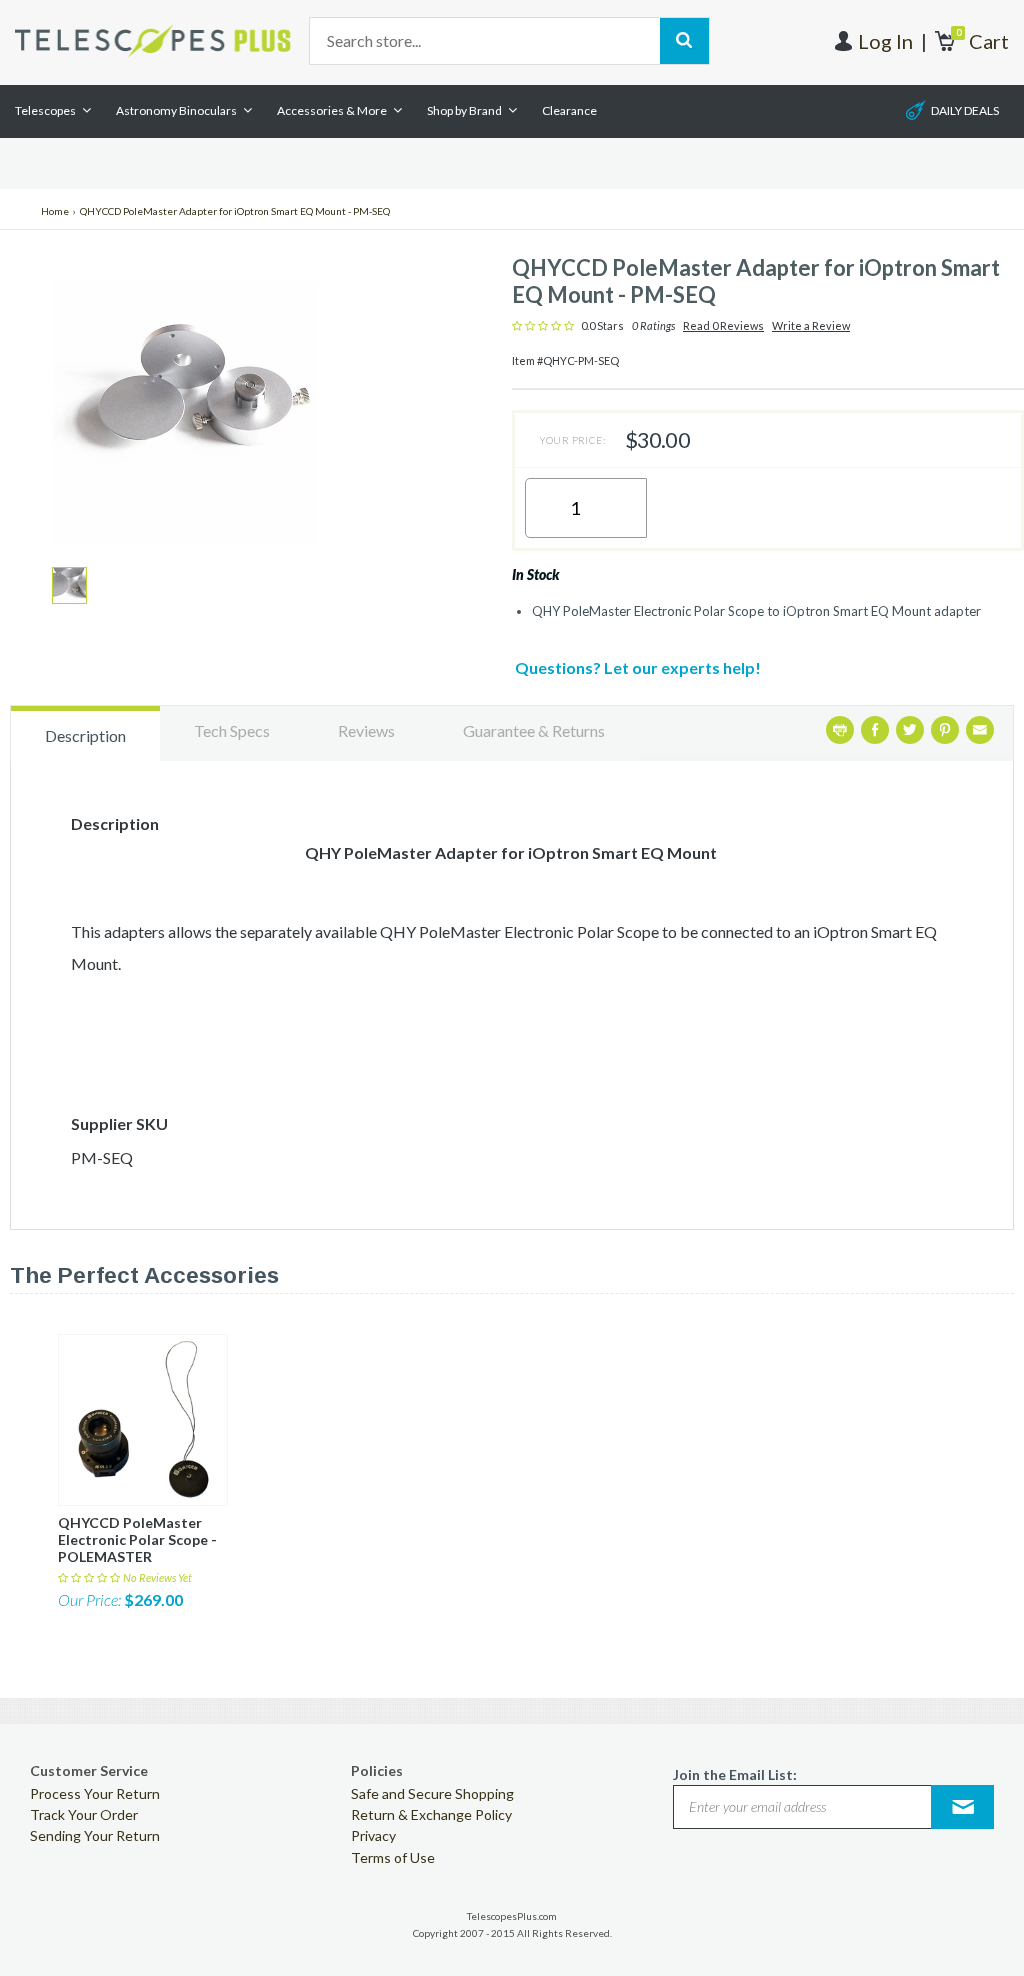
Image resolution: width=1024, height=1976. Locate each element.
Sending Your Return (95, 1835)
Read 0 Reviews (723, 326)
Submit (963, 1806)
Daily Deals (965, 110)
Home (55, 211)
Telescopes (45, 110)
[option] (69, 585)
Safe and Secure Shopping (432, 1793)
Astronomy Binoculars (176, 110)
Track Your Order (84, 1814)
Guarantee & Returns (534, 730)
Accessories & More (332, 110)
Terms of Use (393, 1857)
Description (85, 735)
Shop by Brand (464, 110)
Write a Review (811, 326)
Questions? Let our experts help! (638, 667)
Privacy (373, 1835)
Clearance (569, 110)
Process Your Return (95, 1793)
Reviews (366, 730)
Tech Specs (232, 730)
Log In (885, 41)
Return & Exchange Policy (431, 1814)
